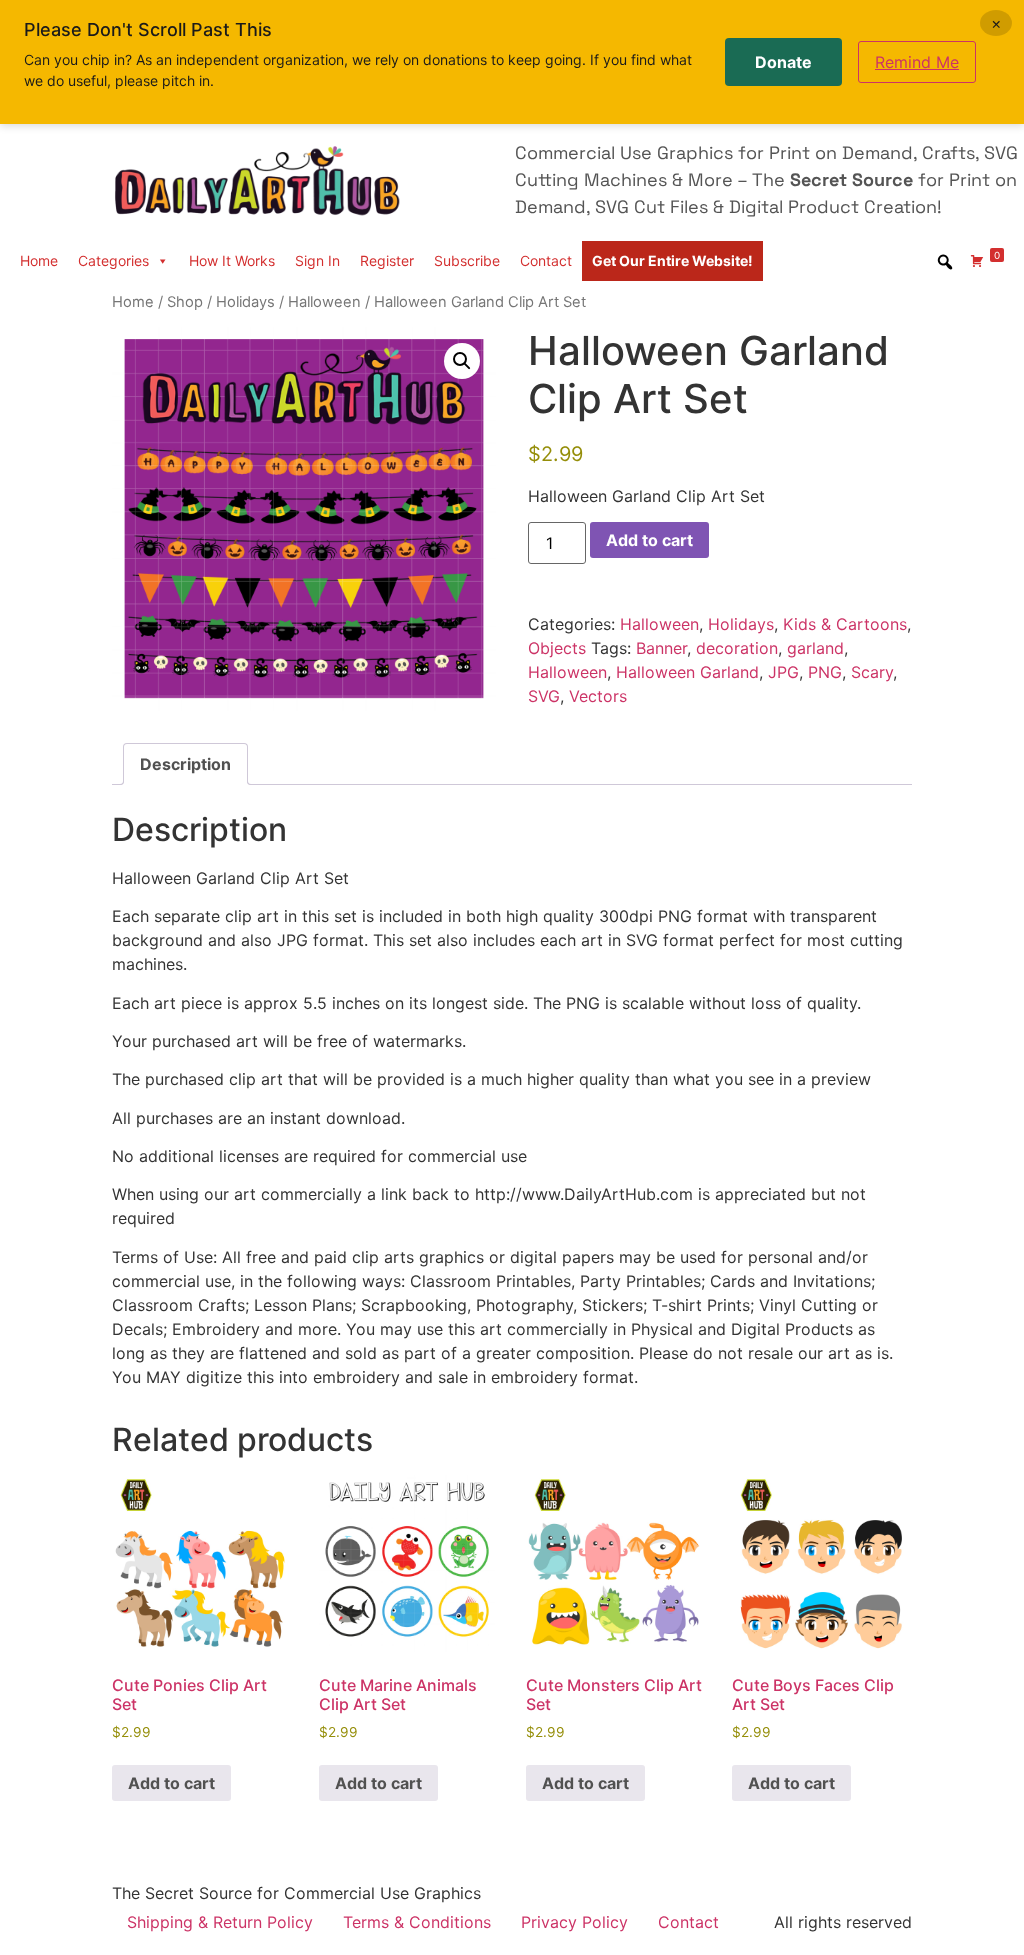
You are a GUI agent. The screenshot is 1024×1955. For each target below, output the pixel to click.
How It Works (232, 260)
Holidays (245, 302)
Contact (546, 260)
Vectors (598, 696)
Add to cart (649, 540)
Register (387, 260)
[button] (462, 361)
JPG (783, 672)
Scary (872, 672)
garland (815, 648)
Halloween (324, 302)
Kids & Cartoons (845, 624)
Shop (185, 302)
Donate (783, 62)
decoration (737, 648)
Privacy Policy (574, 1922)
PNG (825, 672)
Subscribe (467, 260)
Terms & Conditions (417, 1922)
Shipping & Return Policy (220, 1922)
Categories (113, 260)
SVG (544, 696)
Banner (661, 648)
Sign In (317, 260)
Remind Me (917, 62)
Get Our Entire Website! (672, 260)
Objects (557, 648)
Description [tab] (185, 764)
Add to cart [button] (171, 1783)
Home (39, 260)
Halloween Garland (687, 672)
